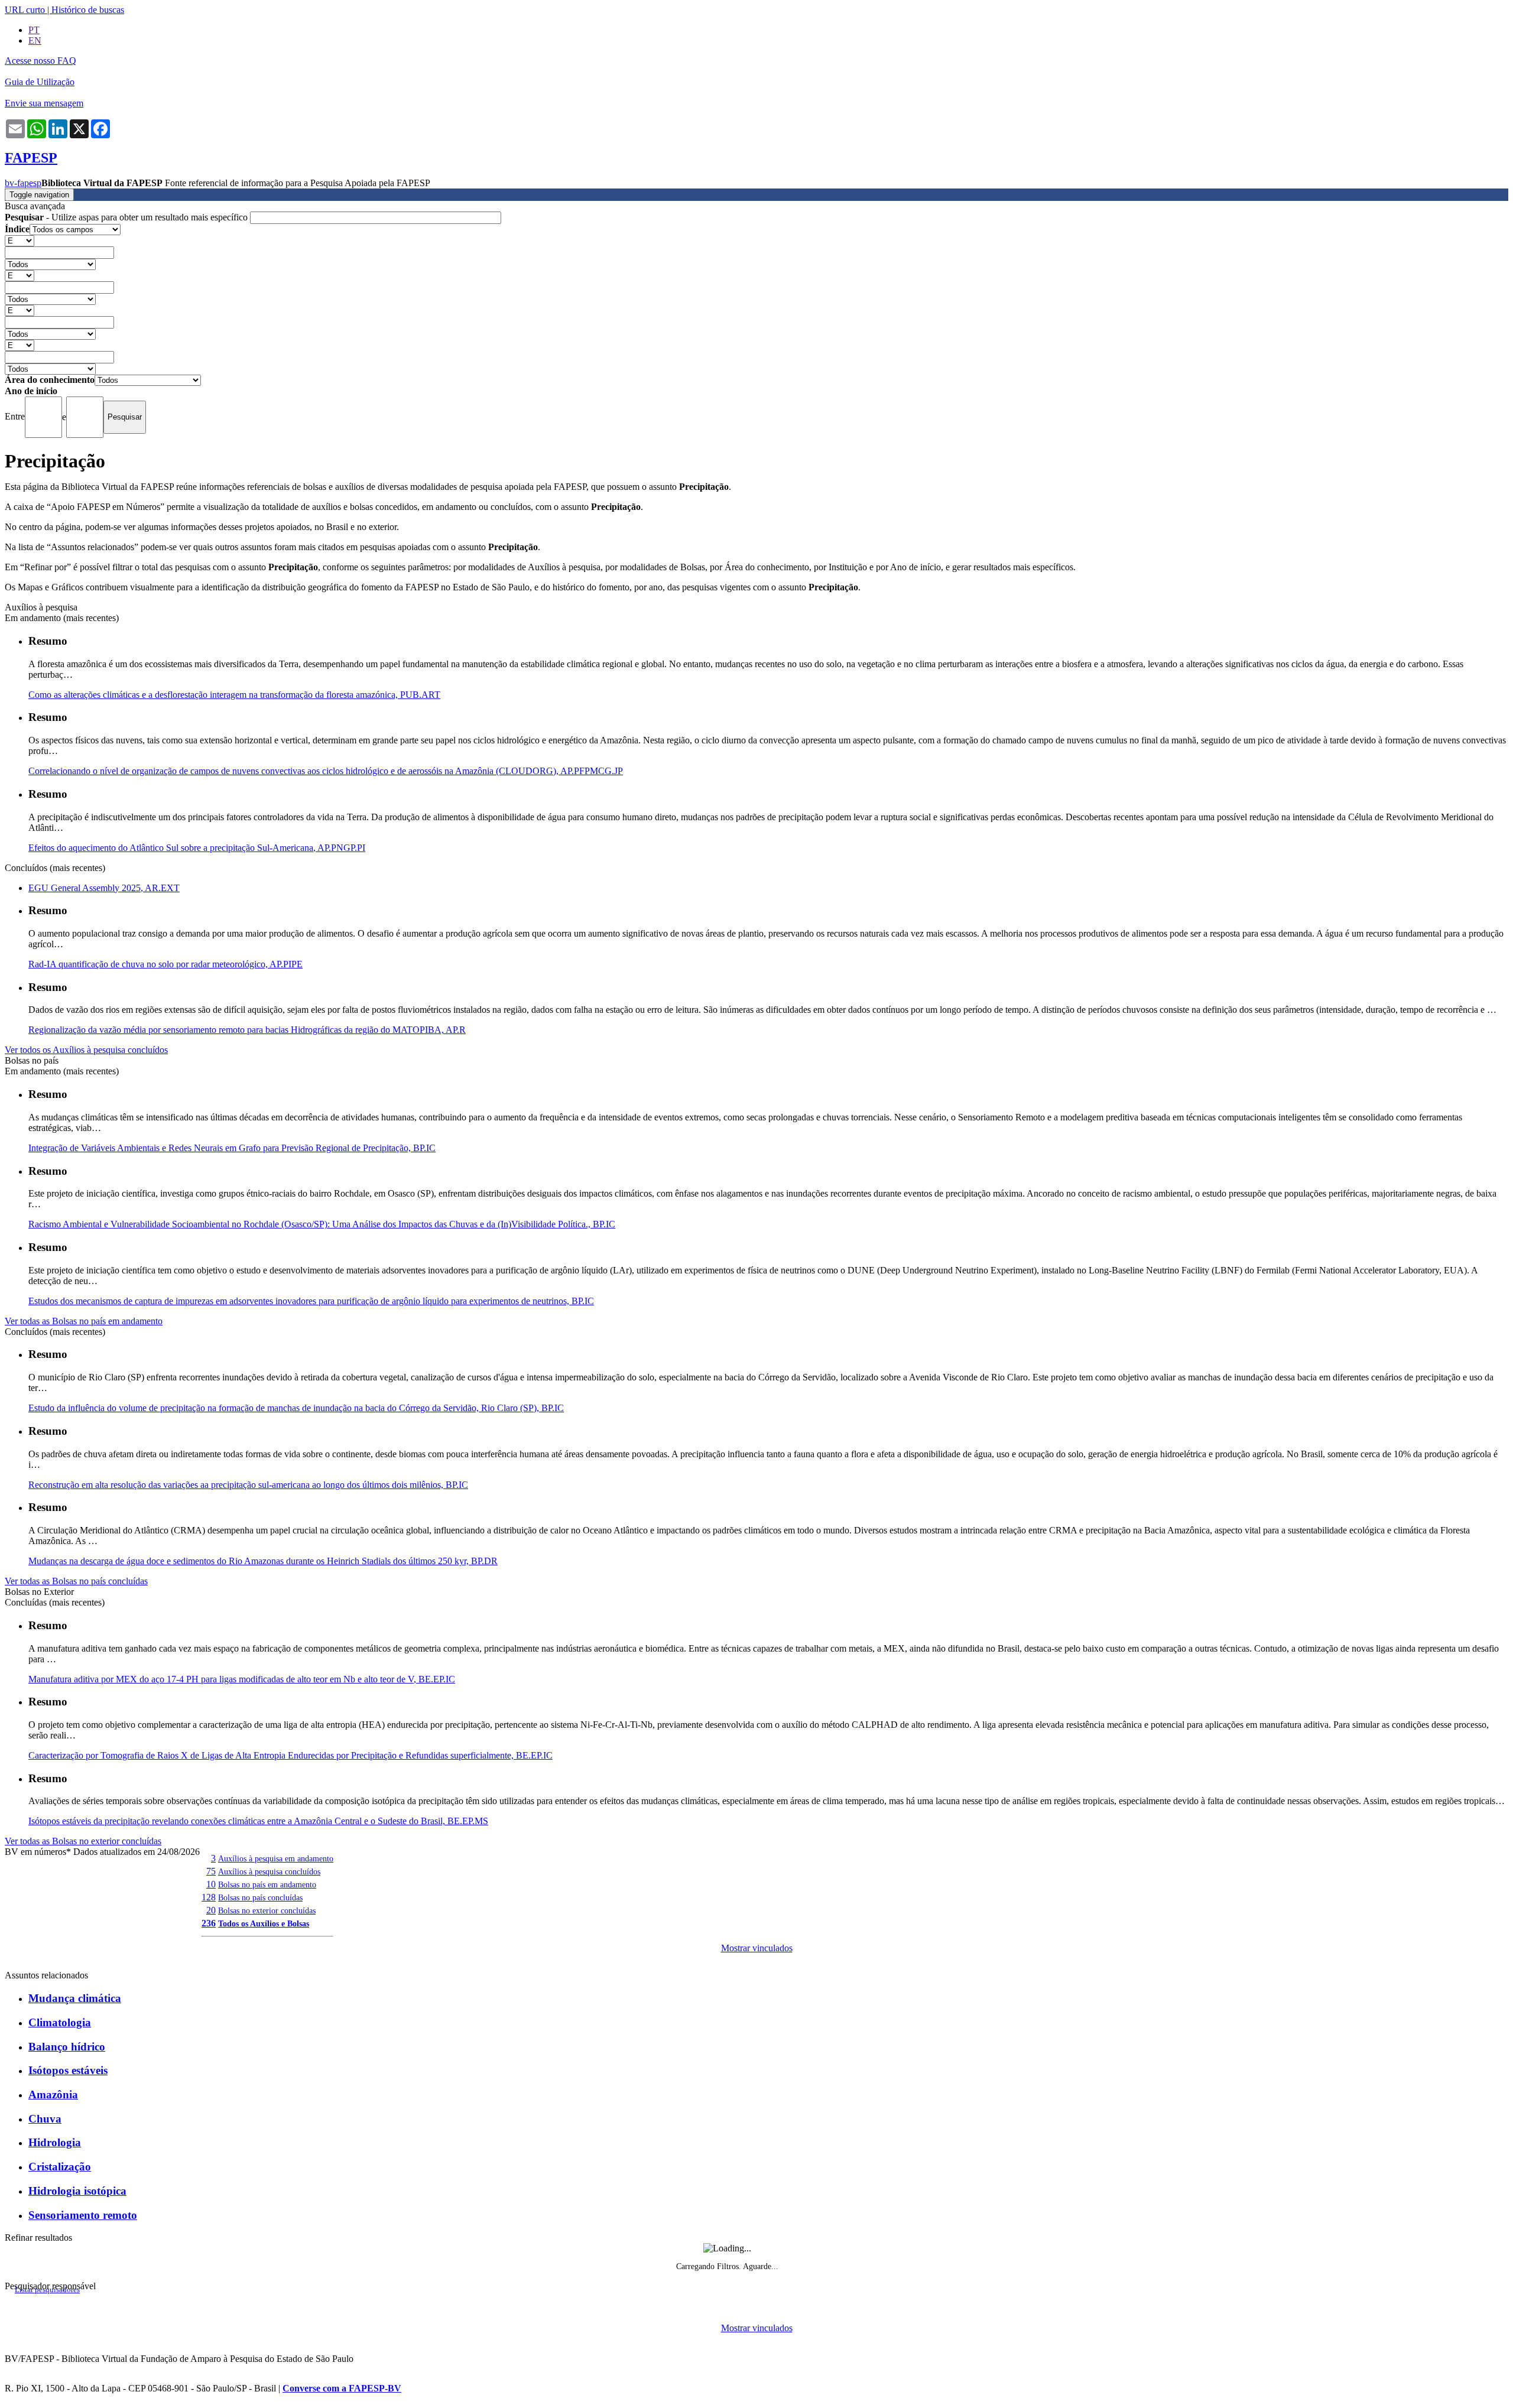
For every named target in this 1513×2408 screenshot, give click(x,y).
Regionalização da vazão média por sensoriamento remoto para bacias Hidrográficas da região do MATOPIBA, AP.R (247, 1030)
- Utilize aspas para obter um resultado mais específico (127, 217)
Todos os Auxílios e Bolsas (264, 1923)
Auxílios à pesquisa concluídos (269, 1871)
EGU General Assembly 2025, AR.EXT (104, 888)
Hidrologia (55, 2142)
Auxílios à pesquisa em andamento (276, 1858)
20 (211, 1910)
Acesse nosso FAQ (40, 61)
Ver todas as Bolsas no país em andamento (84, 1321)
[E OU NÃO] (20, 240)
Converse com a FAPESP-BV (342, 2388)
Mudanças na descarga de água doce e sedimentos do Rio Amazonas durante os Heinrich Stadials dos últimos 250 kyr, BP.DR (263, 1561)
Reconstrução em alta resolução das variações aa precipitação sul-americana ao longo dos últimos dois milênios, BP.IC (248, 1485)
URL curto (25, 10)
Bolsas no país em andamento (267, 1884)
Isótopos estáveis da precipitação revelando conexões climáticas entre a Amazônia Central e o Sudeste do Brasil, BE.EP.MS (258, 1821)
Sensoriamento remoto (83, 2215)
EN (35, 40)
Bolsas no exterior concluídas (267, 1910)
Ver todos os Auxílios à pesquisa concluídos (86, 1050)
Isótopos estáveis (68, 2070)
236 (209, 1923)
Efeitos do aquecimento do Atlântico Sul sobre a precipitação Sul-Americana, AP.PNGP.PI (197, 848)
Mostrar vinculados (757, 1948)
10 (211, 1884)
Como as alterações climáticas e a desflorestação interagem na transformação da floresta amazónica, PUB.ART (234, 695)
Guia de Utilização (40, 82)
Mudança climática (75, 1998)
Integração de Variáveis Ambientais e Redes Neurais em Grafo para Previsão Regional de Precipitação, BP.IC (232, 1148)
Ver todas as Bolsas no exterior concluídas (83, 1841)
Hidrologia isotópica (77, 2191)
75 (211, 1871)
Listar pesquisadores (47, 2290)
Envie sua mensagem (44, 103)
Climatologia (60, 2022)
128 (209, 1897)
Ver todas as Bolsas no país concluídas (76, 1581)
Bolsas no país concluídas (260, 1897)
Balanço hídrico (67, 2047)
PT (34, 30)
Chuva (45, 2119)
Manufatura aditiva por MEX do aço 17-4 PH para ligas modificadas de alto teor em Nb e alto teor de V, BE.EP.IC (242, 1679)
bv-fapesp (23, 183)
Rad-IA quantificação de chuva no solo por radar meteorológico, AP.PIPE (165, 964)
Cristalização (60, 2167)
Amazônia (53, 2095)
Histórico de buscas (88, 10)
